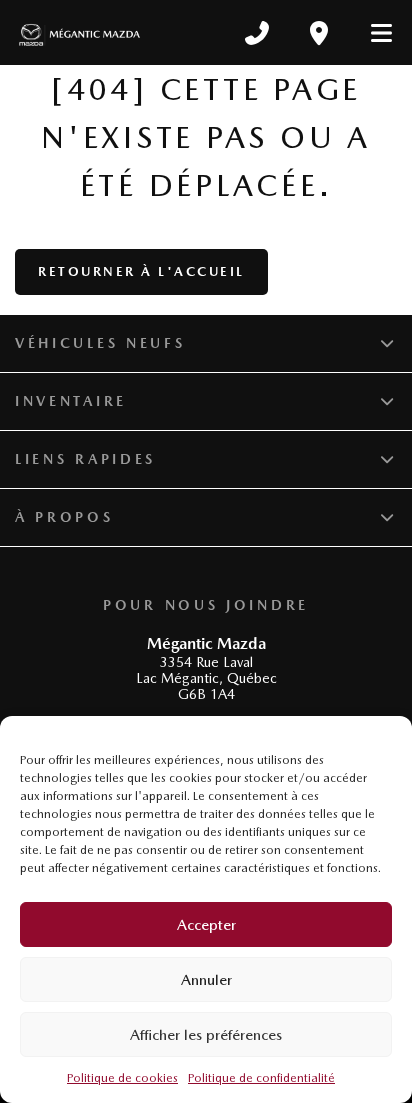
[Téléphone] (257, 33)
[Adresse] (319, 33)
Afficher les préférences (206, 1035)
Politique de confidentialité (261, 1078)
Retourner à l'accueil (141, 271)
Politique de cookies (122, 1078)
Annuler (206, 980)
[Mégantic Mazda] (79, 32)
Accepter (206, 925)
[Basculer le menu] (373, 33)
